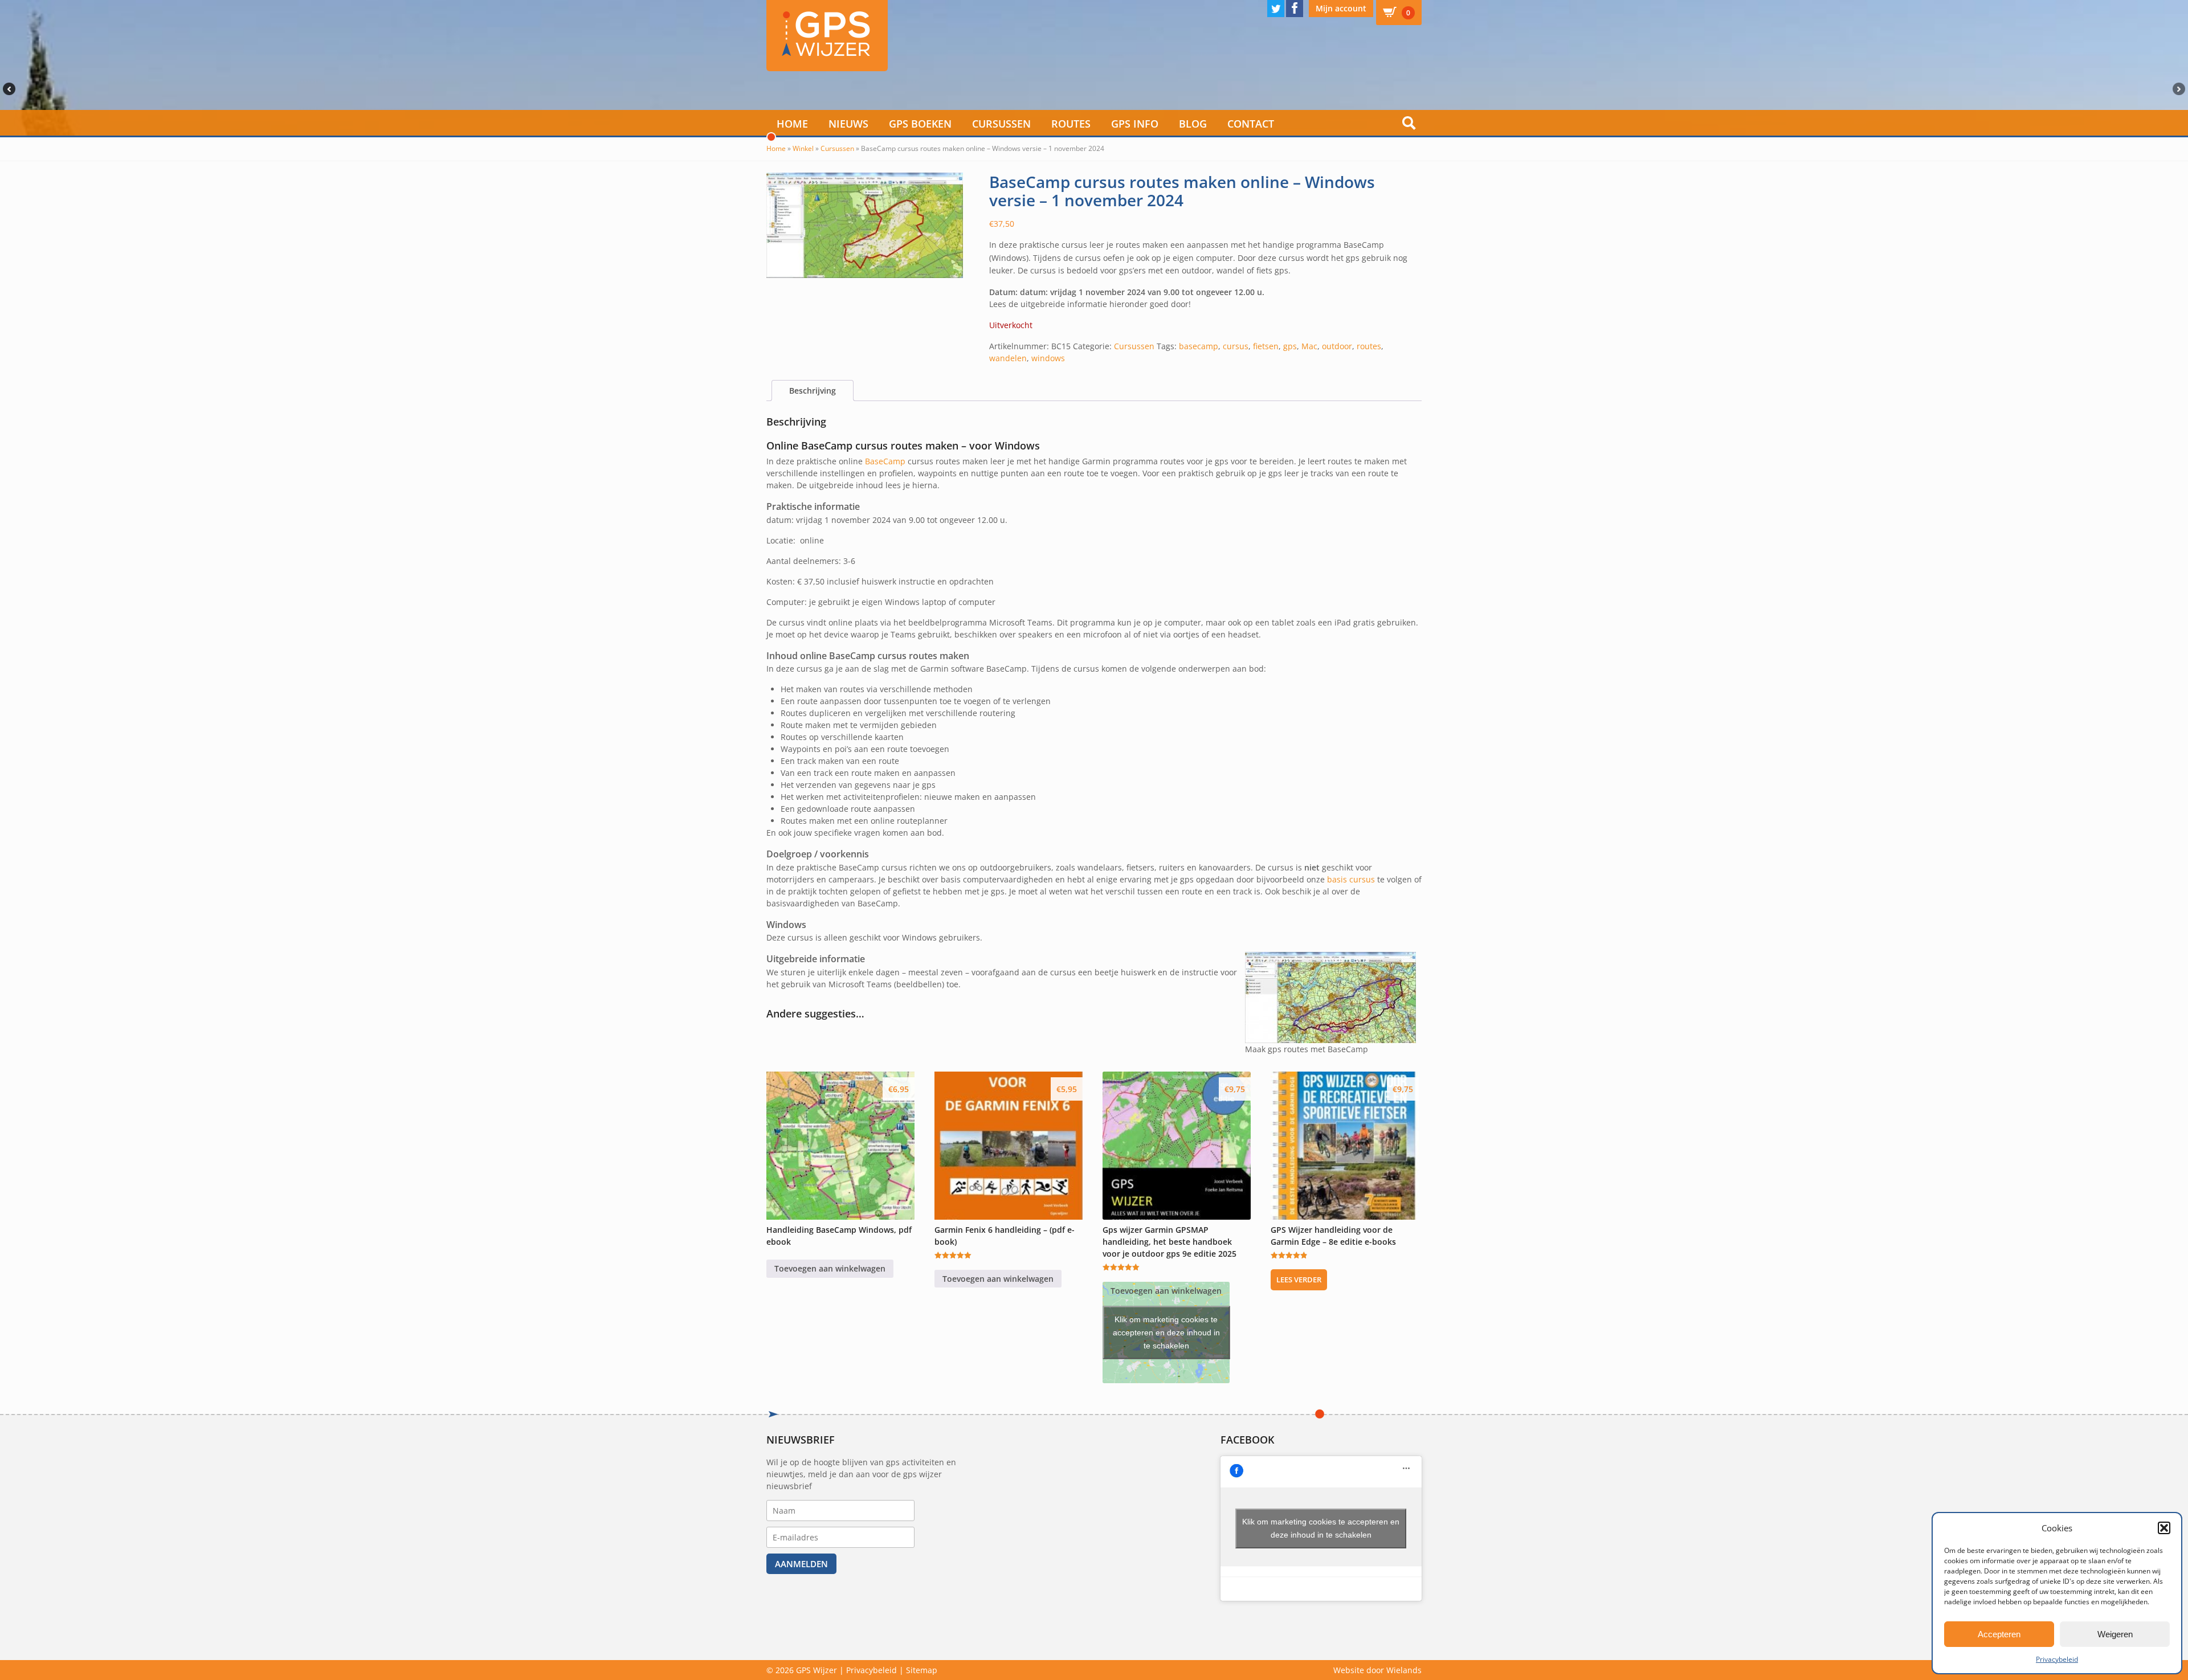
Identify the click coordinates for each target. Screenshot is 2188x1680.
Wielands (1404, 1670)
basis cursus (1351, 879)
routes (1369, 346)
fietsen (1266, 346)
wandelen (1008, 358)
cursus (1236, 346)
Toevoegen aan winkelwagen (830, 1268)
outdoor (1337, 346)
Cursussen (1001, 124)
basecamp (1199, 346)
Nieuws (848, 124)
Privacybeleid (2057, 1659)
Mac (1309, 346)
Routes (1071, 124)
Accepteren (1999, 1634)
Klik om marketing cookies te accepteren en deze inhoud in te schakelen (1166, 1332)
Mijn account (1341, 8)
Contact (1251, 124)
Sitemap (922, 1670)
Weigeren (2115, 1634)
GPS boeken (920, 124)
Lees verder (1299, 1280)
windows (1048, 358)
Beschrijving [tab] (813, 391)
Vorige (8, 89)
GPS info (1135, 124)
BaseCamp (885, 461)
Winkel (803, 148)
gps (1290, 346)
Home (792, 124)
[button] (2164, 1528)
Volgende (2180, 89)
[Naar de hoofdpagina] (827, 36)
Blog (1193, 124)
